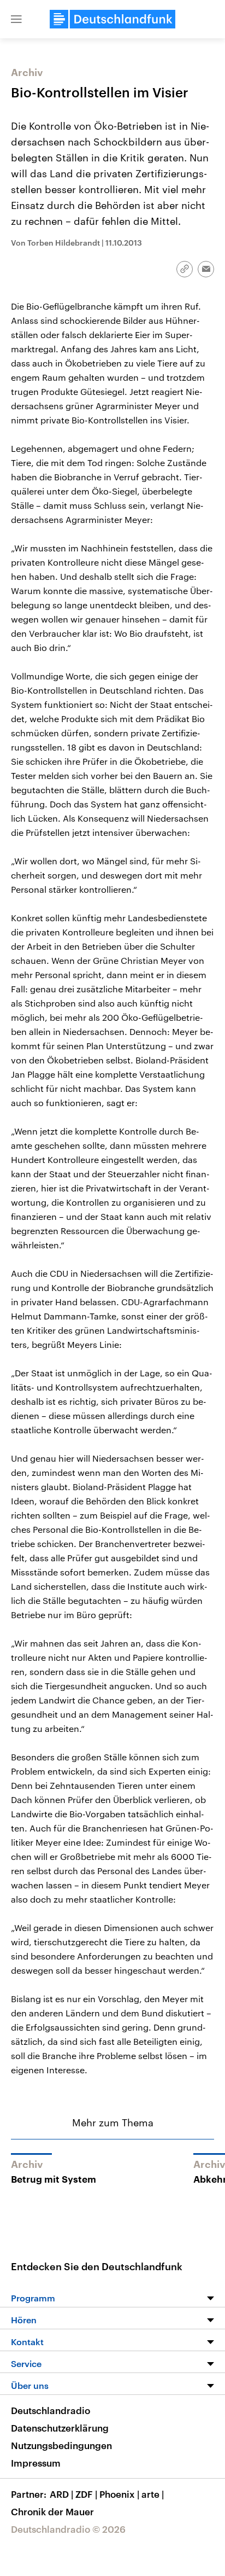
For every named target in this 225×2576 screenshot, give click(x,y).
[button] (16, 19)
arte (153, 2494)
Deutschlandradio (51, 2410)
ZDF (86, 2494)
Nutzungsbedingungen (61, 2445)
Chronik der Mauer (52, 2511)
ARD (61, 2494)
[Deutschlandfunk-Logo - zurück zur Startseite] (112, 19)
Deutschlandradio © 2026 (68, 2529)
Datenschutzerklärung (60, 2428)
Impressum (36, 2463)
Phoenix (119, 2494)
